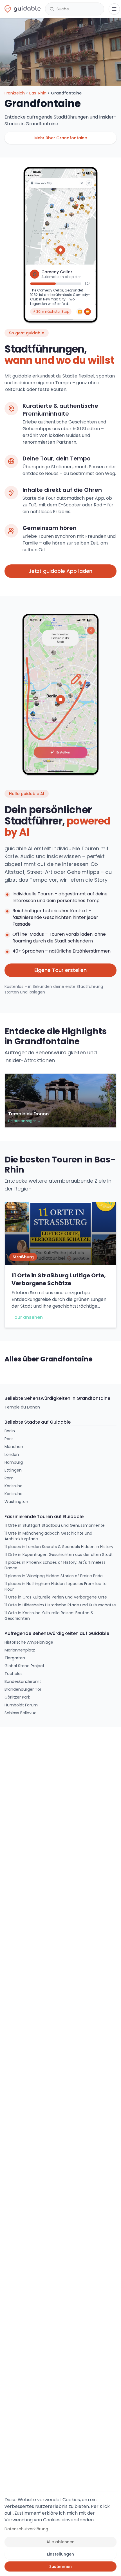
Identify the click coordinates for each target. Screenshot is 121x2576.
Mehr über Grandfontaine (61, 138)
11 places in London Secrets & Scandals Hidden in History (59, 1547)
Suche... (64, 9)
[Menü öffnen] (114, 9)
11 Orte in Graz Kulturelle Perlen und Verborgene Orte (56, 1597)
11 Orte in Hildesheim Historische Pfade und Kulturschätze (60, 1605)
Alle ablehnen (60, 2542)
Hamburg (14, 1462)
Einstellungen (60, 2554)
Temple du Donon (22, 1407)
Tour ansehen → (30, 1317)
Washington (16, 1502)
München (14, 1447)
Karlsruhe (14, 1486)
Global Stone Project (24, 1666)
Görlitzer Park (17, 1697)
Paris (9, 1439)
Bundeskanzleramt (23, 1681)
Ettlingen (13, 1470)
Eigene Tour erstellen (60, 970)
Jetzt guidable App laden (60, 571)
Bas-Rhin (38, 93)
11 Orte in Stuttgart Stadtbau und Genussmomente (55, 1525)
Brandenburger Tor (23, 1689)
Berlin (10, 1431)
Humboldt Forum (21, 1705)
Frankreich (15, 93)
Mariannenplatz (20, 1650)
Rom (9, 1478)
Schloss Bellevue (21, 1713)
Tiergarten (15, 1658)
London (12, 1454)
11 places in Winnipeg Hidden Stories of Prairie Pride (54, 1576)
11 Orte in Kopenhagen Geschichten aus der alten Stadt (59, 1555)
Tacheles (14, 1674)
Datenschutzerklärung (26, 2529)
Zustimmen (60, 2566)
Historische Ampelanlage (29, 1642)
